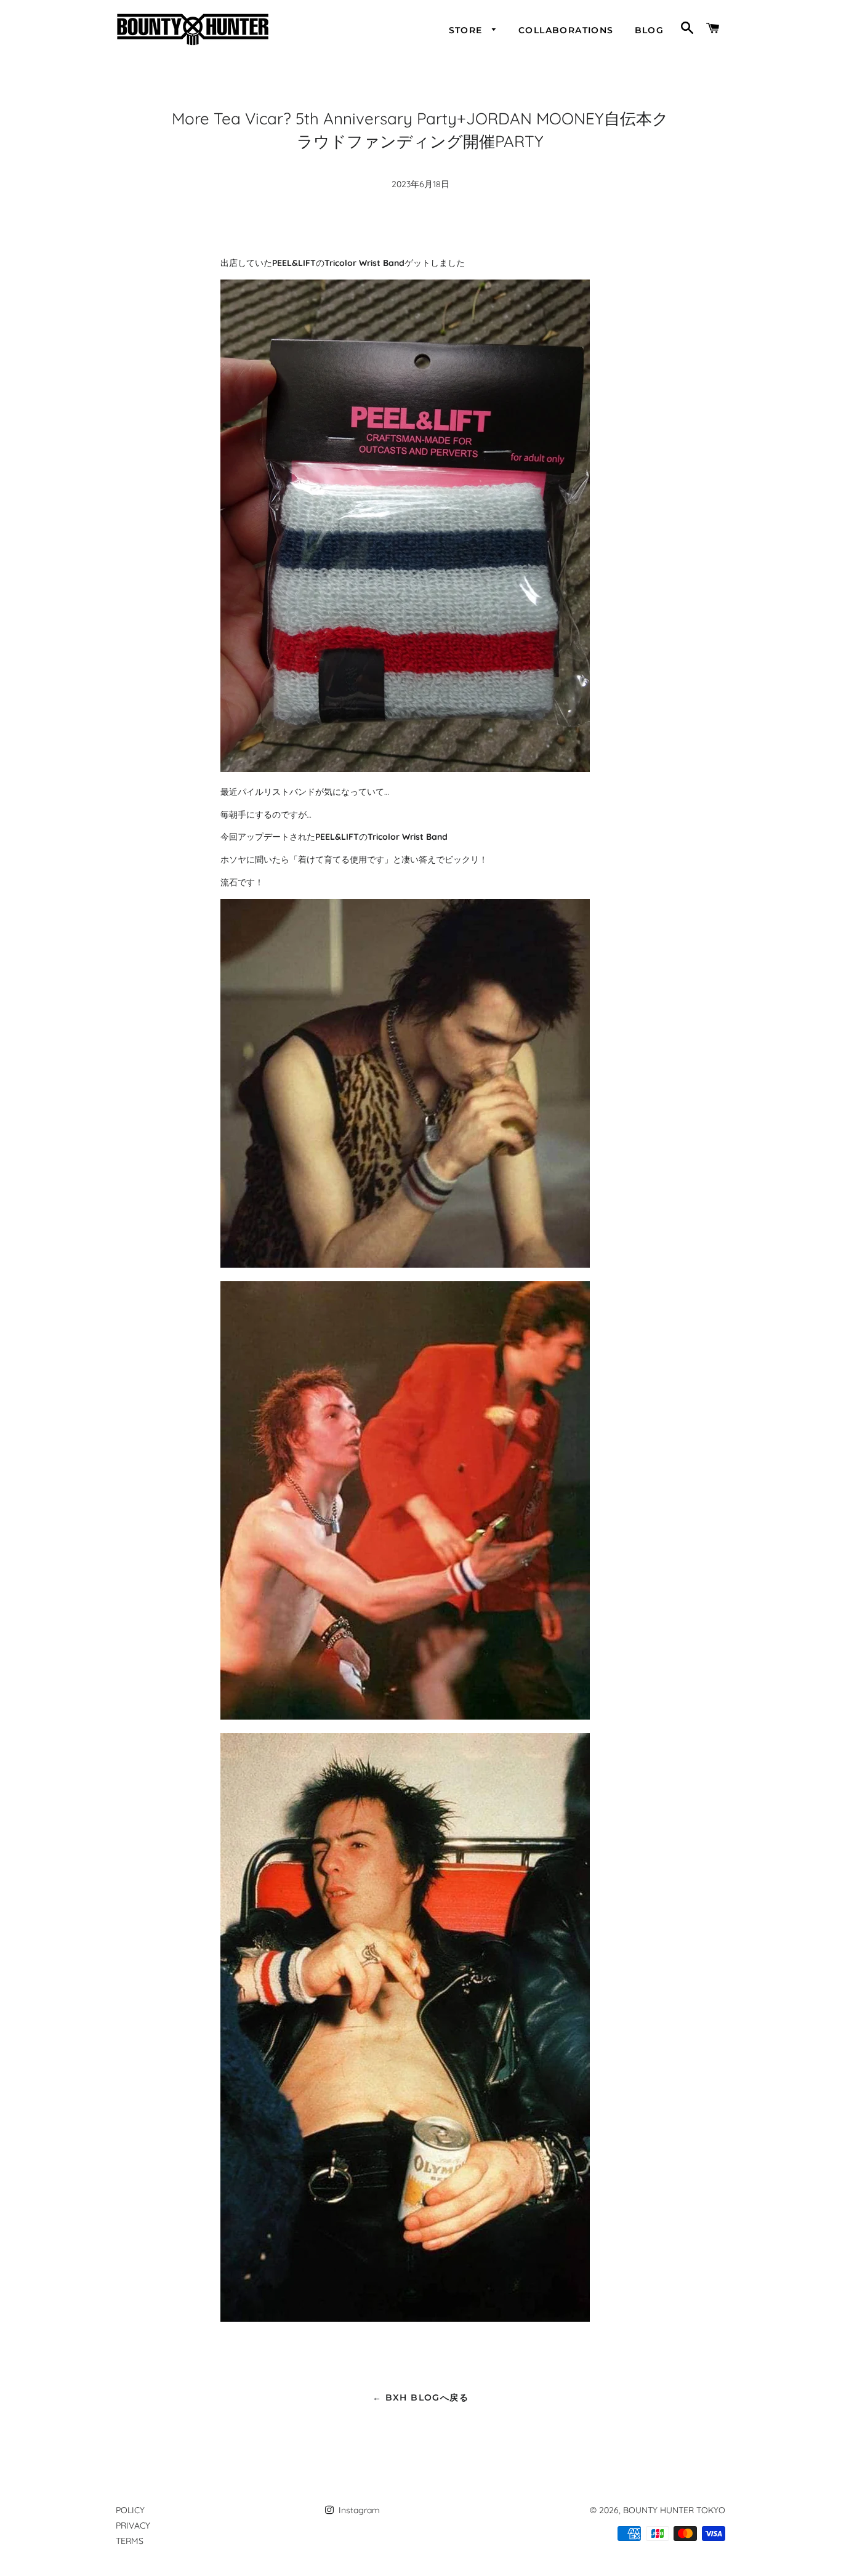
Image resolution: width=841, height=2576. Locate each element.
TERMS (130, 2541)
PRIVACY (133, 2526)
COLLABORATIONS (566, 30)
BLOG (650, 30)
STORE (467, 30)
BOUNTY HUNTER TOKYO (674, 2510)
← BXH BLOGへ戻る (420, 2397)
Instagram (358, 2510)
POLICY (130, 2510)
